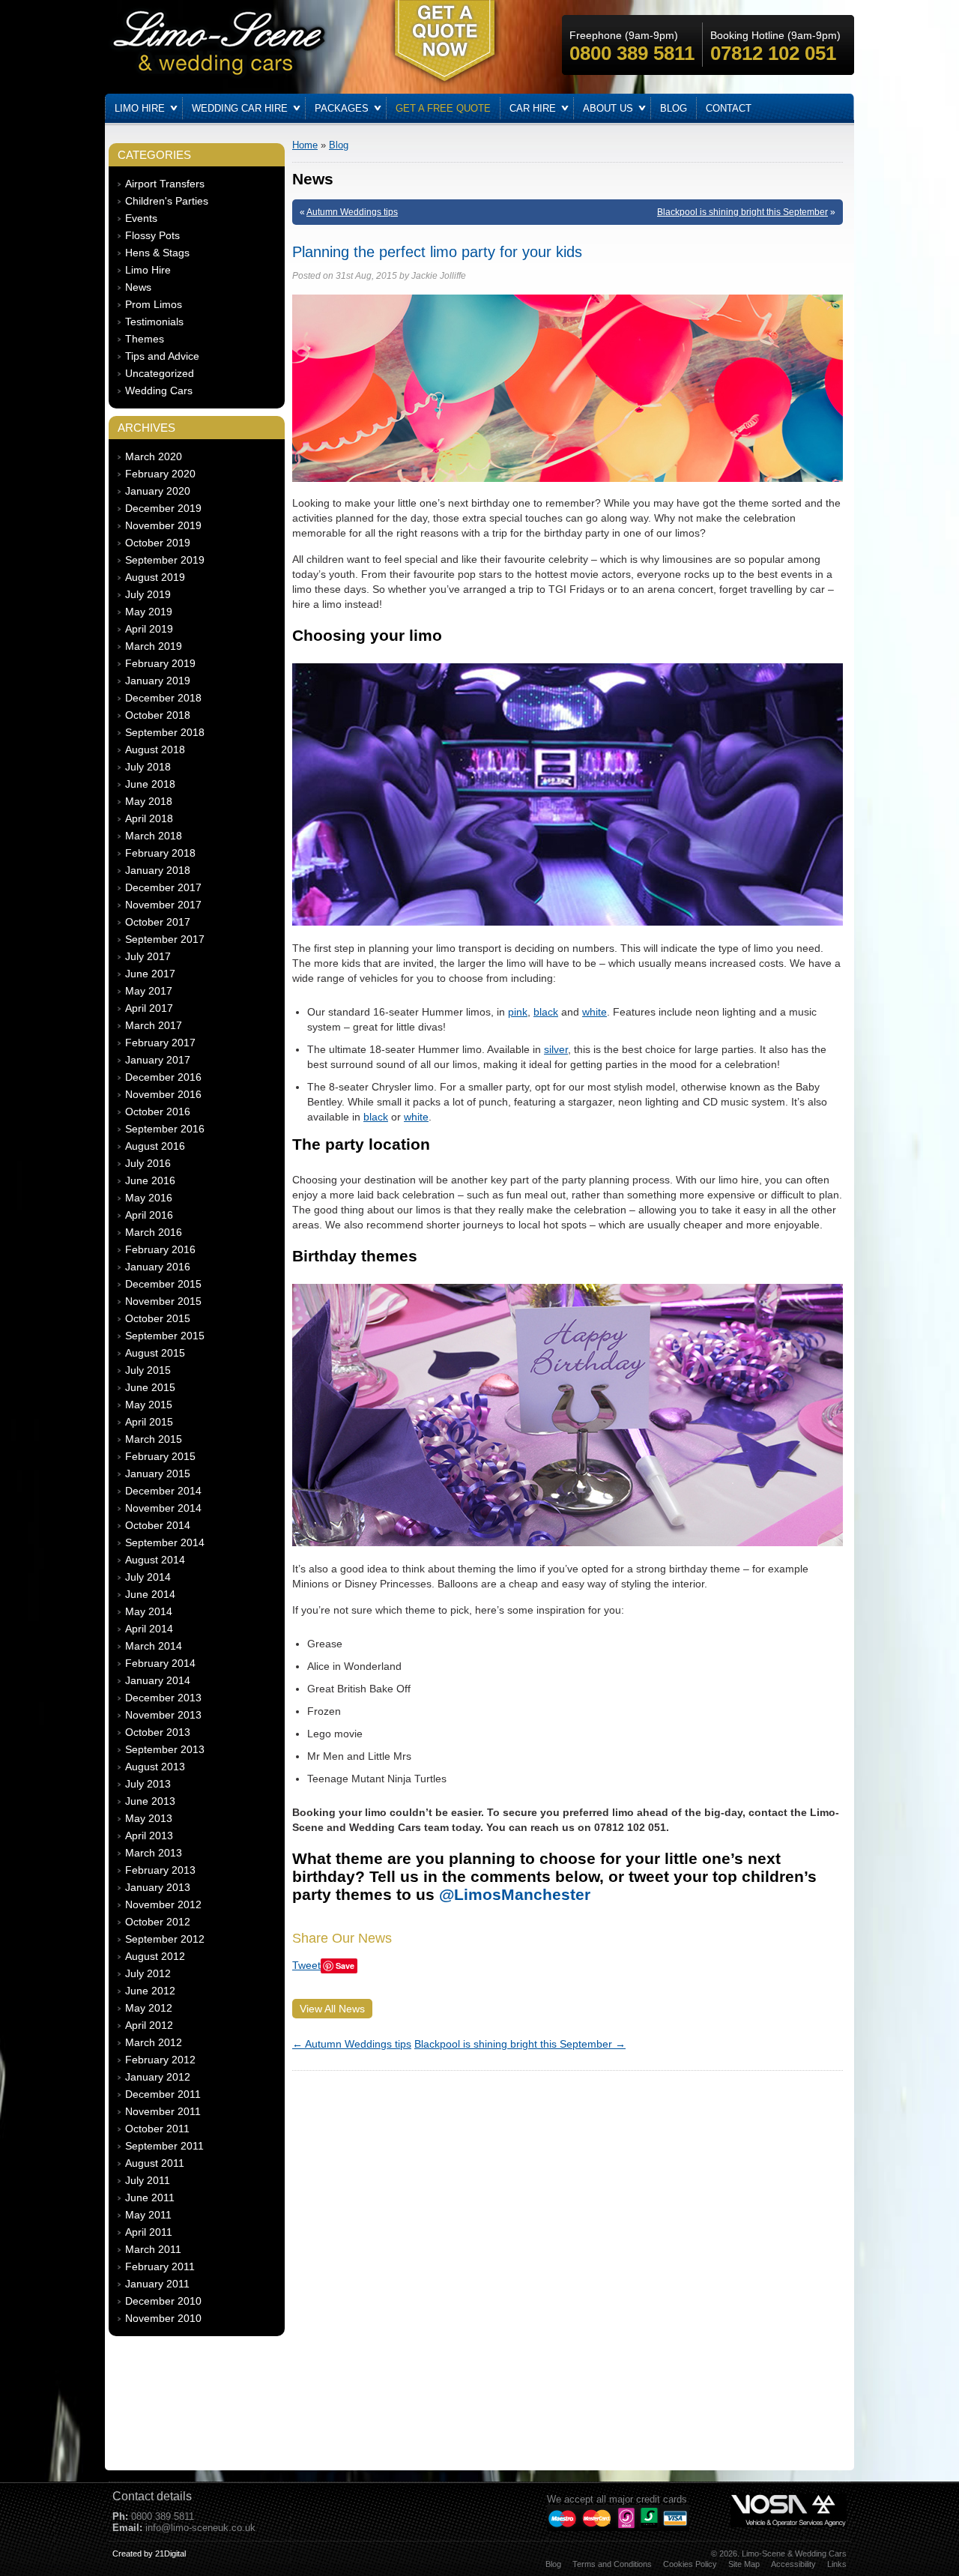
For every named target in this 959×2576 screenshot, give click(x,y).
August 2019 (155, 577)
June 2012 (150, 1991)
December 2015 (163, 1284)
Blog (674, 108)
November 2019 (163, 525)
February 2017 (160, 1043)
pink (518, 1012)
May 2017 (149, 991)
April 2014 (149, 1629)
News (138, 287)
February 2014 (160, 1663)
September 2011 (164, 2146)
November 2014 (163, 1508)
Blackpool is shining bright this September (742, 212)
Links (837, 2564)
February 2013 (160, 1870)
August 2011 (155, 2163)
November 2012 (163, 1904)
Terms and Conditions (612, 2564)
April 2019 (149, 629)
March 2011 (153, 2249)
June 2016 (150, 1180)
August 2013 (155, 1767)
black (546, 1012)
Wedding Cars (159, 390)
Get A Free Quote (443, 108)
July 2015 (148, 1370)
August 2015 (155, 1353)
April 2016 (149, 1215)
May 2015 (149, 1405)
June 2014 (150, 1594)
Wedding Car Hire (240, 108)
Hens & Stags (157, 253)
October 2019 (158, 543)
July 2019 (148, 594)
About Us (608, 108)
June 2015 (150, 1387)
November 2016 (163, 1094)
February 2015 (160, 1456)
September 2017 (165, 939)
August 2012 (155, 1956)
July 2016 (148, 1163)
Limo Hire (140, 108)
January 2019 (158, 681)
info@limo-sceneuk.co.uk (200, 2528)
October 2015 (158, 1318)
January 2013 (158, 1887)
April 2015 (149, 1422)
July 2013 (148, 1784)
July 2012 (148, 1973)
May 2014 (149, 1611)
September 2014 (165, 1542)
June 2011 (150, 2198)
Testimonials (154, 322)
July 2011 (148, 2180)
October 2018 (158, 715)
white (595, 1012)
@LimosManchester (515, 1894)
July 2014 (148, 1577)
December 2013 (163, 1698)
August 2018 (155, 749)
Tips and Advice (162, 356)
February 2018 (160, 853)
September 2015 (165, 1336)
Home (305, 145)
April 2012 (149, 2025)
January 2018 (158, 870)
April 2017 (149, 1008)
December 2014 (163, 1491)
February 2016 (160, 1249)
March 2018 (154, 836)
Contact (729, 108)
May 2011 (148, 2215)
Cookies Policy (690, 2564)
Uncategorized (160, 373)
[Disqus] (568, 2266)
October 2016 (158, 1111)
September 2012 (165, 1939)
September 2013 (165, 1749)
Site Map (744, 2564)
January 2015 (158, 1473)
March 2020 (154, 456)
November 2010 (163, 2318)
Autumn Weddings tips (352, 212)
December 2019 (163, 508)
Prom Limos (154, 304)
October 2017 (158, 922)
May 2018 (149, 801)
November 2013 (163, 1715)
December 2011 (163, 2094)
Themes (145, 339)
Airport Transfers (165, 184)
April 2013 (149, 1836)
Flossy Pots (152, 235)
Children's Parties (167, 201)
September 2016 (165, 1129)
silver (556, 1049)
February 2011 (160, 2266)
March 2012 (154, 2042)
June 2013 (150, 1801)
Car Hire (533, 108)
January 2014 (158, 1680)
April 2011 (149, 2232)
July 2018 (148, 767)
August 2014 (155, 1560)
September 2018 (165, 732)
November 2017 (163, 905)
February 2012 (160, 2060)
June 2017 (150, 974)
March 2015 (154, 1439)
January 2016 (158, 1267)
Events (141, 218)
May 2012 (149, 2008)
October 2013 (158, 1732)
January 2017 (158, 1060)
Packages (342, 108)
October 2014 (158, 1525)
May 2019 (149, 612)
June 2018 (150, 784)
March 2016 (154, 1232)
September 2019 (165, 560)
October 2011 (157, 2129)
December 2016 (163, 1077)
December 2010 (163, 2301)
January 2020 (158, 491)
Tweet (306, 1965)
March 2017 (154, 1025)
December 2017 (163, 887)
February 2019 (160, 663)
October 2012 (158, 1922)
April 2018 (149, 818)
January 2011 (157, 2284)
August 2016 (155, 1146)
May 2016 (149, 1198)
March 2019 (154, 646)
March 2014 (154, 1646)
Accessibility (793, 2564)
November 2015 (163, 1301)
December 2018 (163, 698)
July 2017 (148, 956)
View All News (332, 2009)
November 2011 (163, 2111)
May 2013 (149, 1818)
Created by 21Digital (149, 2554)
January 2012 (158, 2077)
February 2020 (160, 474)
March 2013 (154, 1853)
